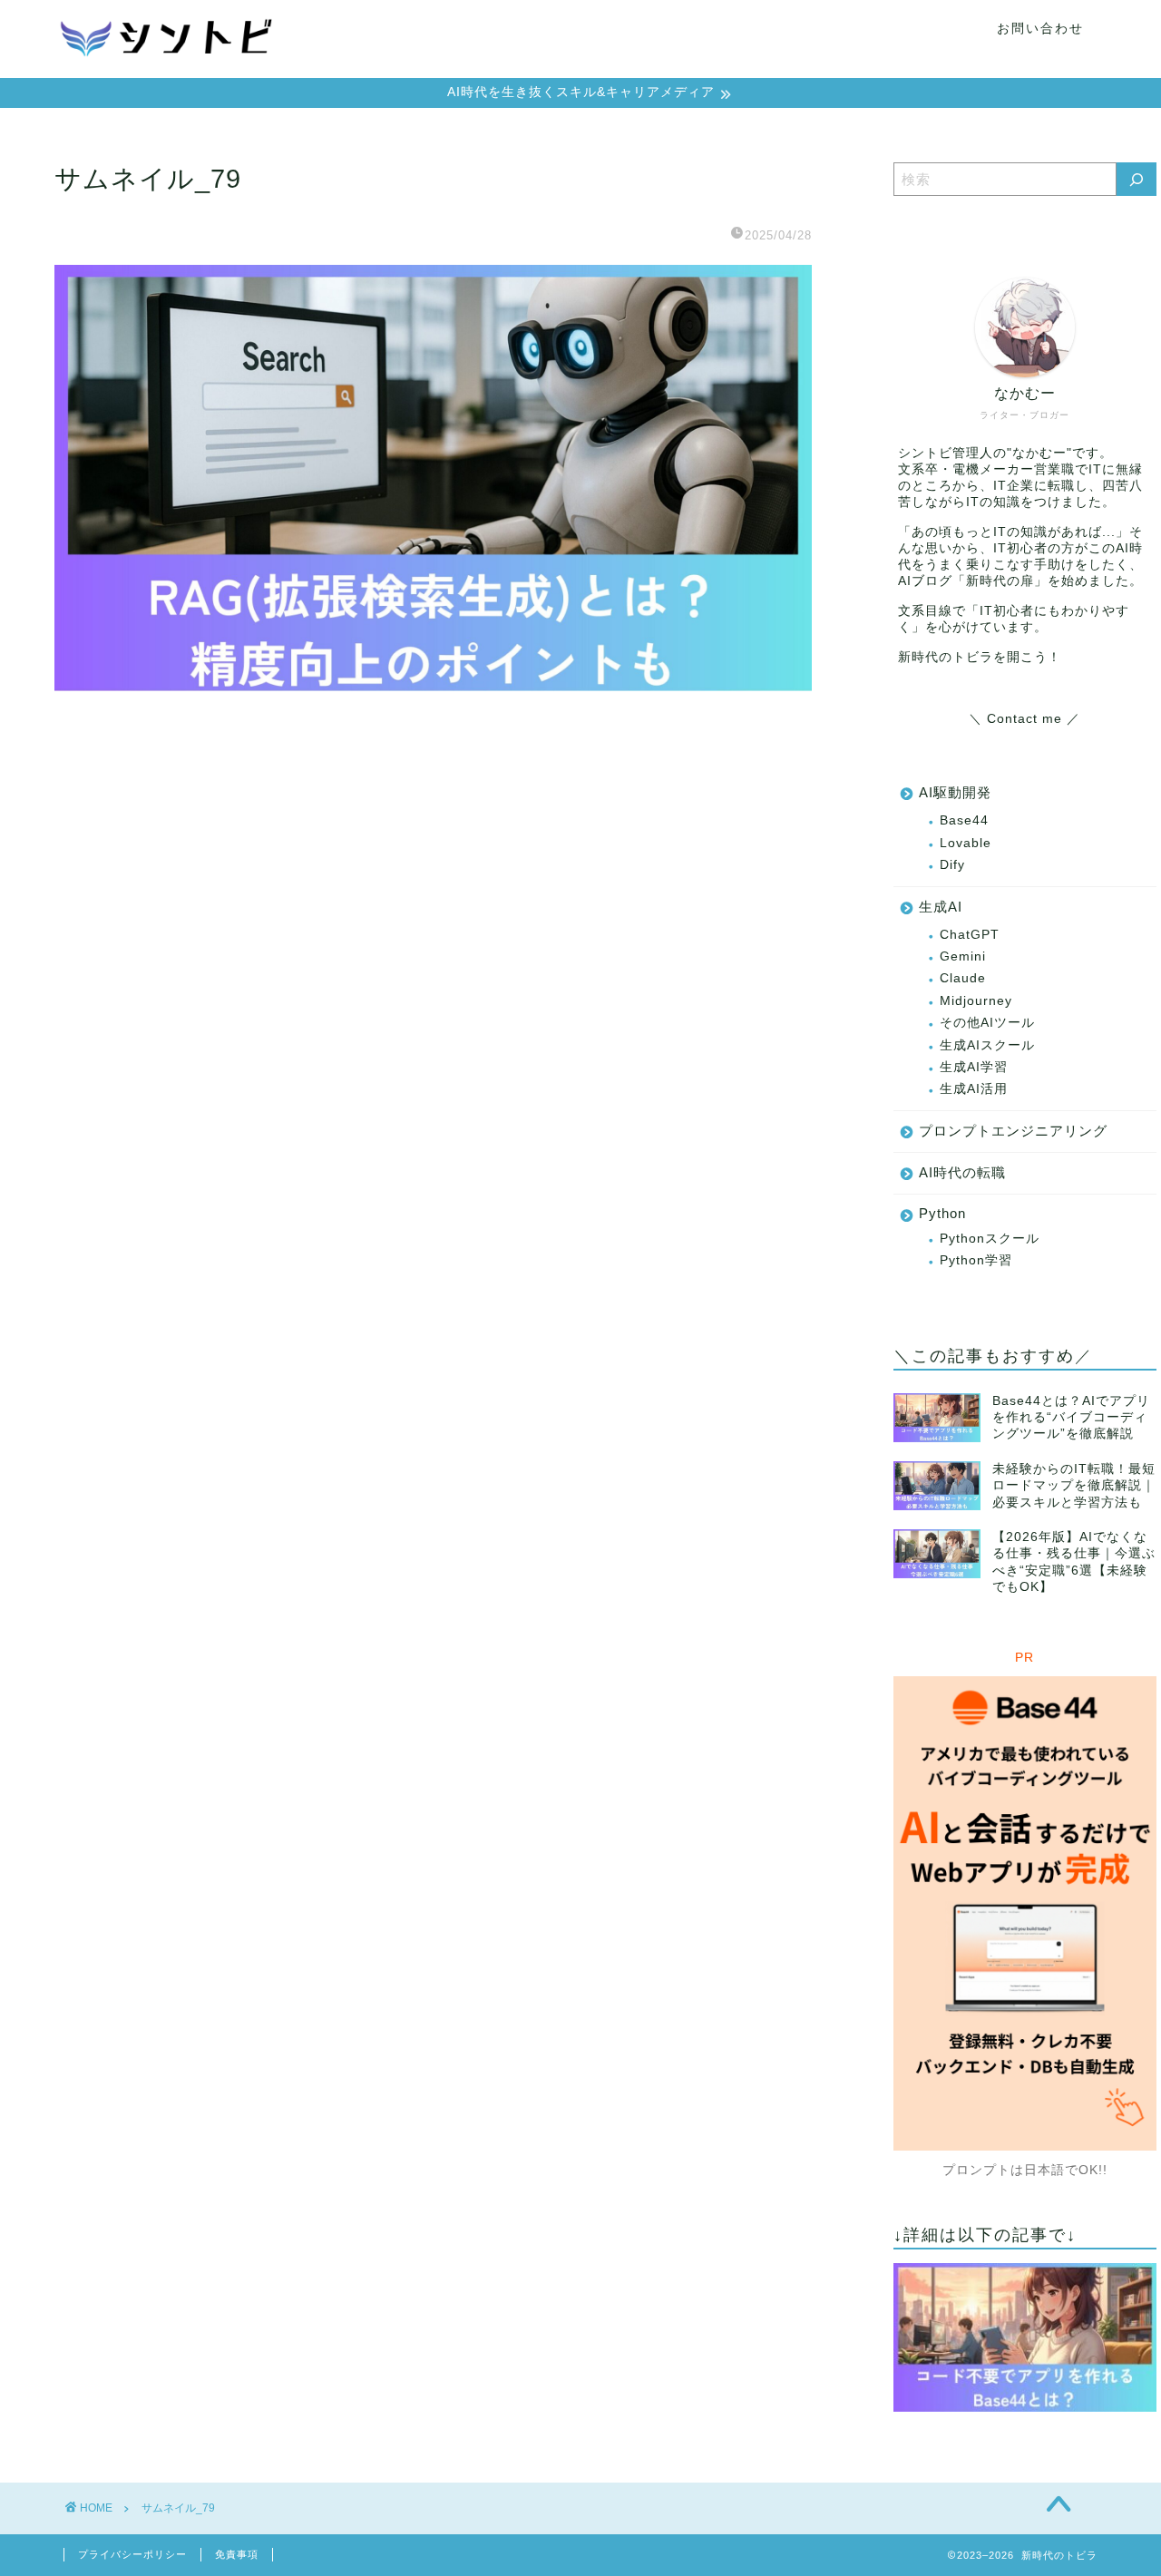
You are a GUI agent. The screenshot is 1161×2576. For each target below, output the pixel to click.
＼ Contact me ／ (1024, 719)
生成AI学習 (974, 1067)
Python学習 (976, 1260)
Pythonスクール (990, 1239)
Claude (963, 978)
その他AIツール (987, 1023)
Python (942, 1213)
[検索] (1137, 179)
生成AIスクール (987, 1045)
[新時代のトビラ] (168, 70)
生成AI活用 (974, 1089)
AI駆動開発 (955, 792)
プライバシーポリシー (132, 2554)
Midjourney (976, 1001)
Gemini (963, 956)
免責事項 (237, 2554)
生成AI (941, 907)
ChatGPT (970, 935)
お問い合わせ (1040, 28)
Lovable (966, 843)
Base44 (964, 820)
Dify (952, 865)
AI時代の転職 (962, 1172)
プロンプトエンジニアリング (1013, 1131)
